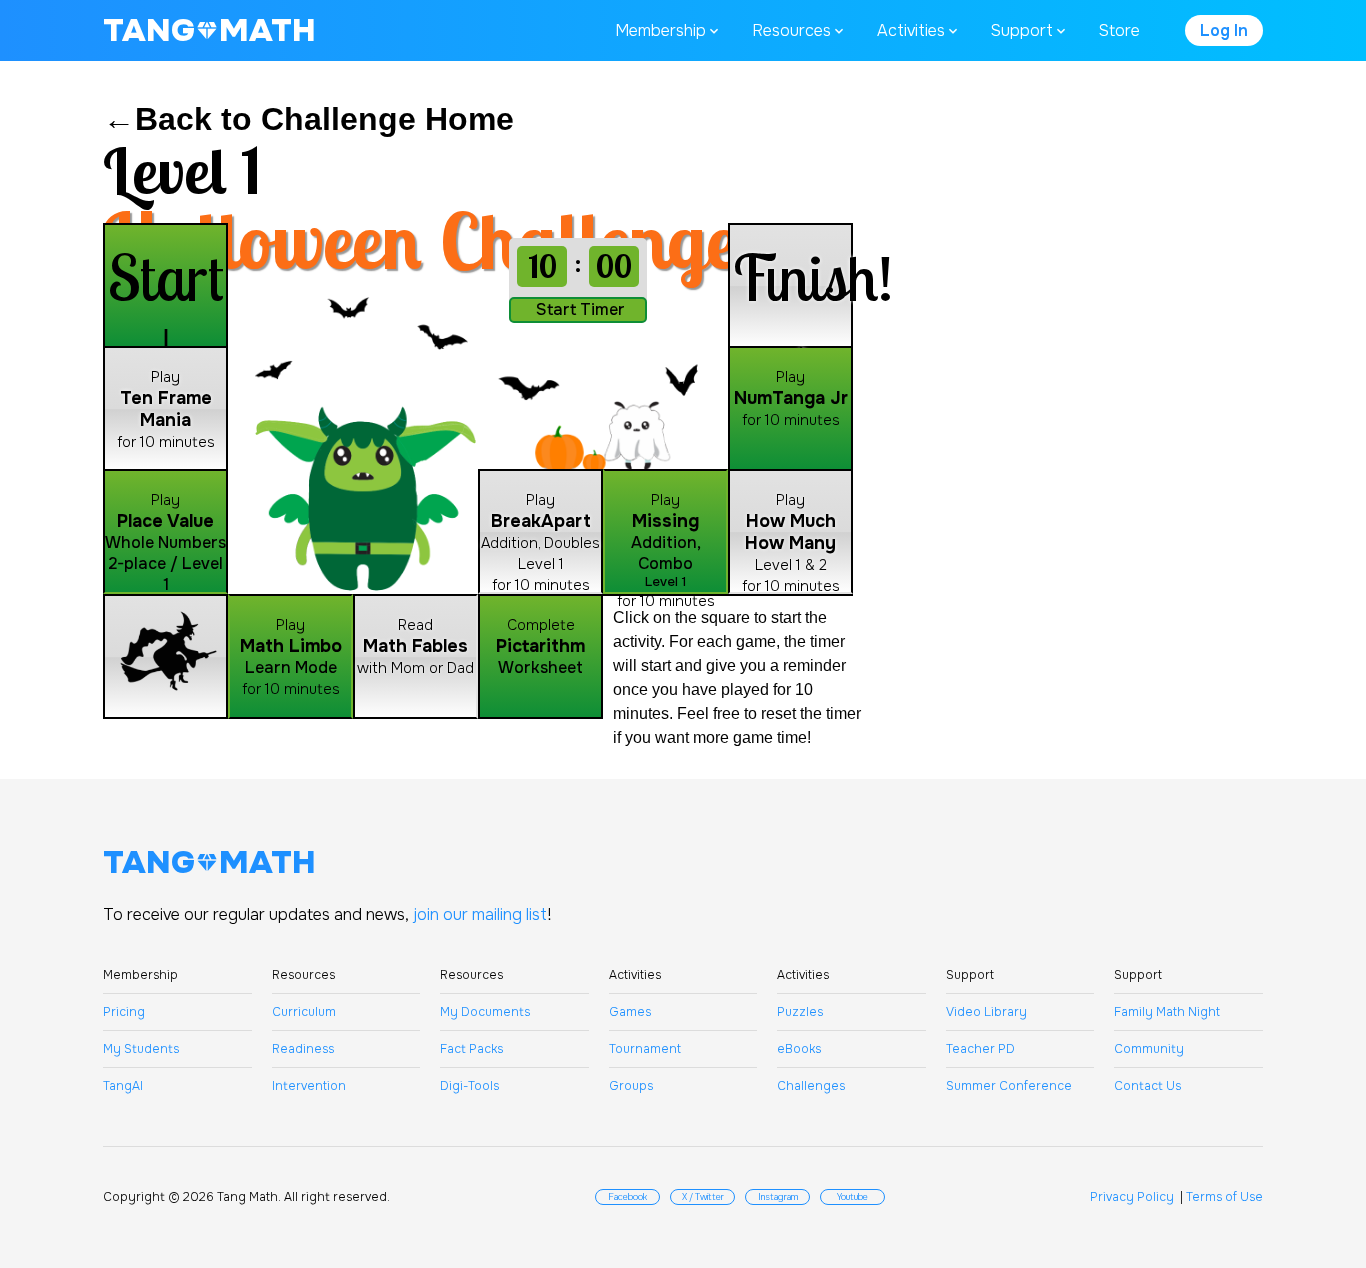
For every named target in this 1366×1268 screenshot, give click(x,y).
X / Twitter (703, 1197)
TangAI (123, 1086)
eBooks (799, 1049)
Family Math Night (1167, 1012)
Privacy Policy (1132, 1197)
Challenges (811, 1086)
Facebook (627, 1197)
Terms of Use (1224, 1197)
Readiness (303, 1049)
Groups (631, 1086)
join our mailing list (480, 914)
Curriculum (304, 1012)
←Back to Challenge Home (308, 119)
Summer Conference (1009, 1086)
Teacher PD (980, 1049)
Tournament (645, 1049)
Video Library (986, 1012)
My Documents (485, 1012)
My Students (141, 1049)
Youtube (852, 1197)
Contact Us (1147, 1086)
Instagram (778, 1197)
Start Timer (580, 309)
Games (630, 1012)
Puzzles (800, 1012)
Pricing (124, 1012)
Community (1149, 1049)
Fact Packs (471, 1049)
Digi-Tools (469, 1086)
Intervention (309, 1086)
